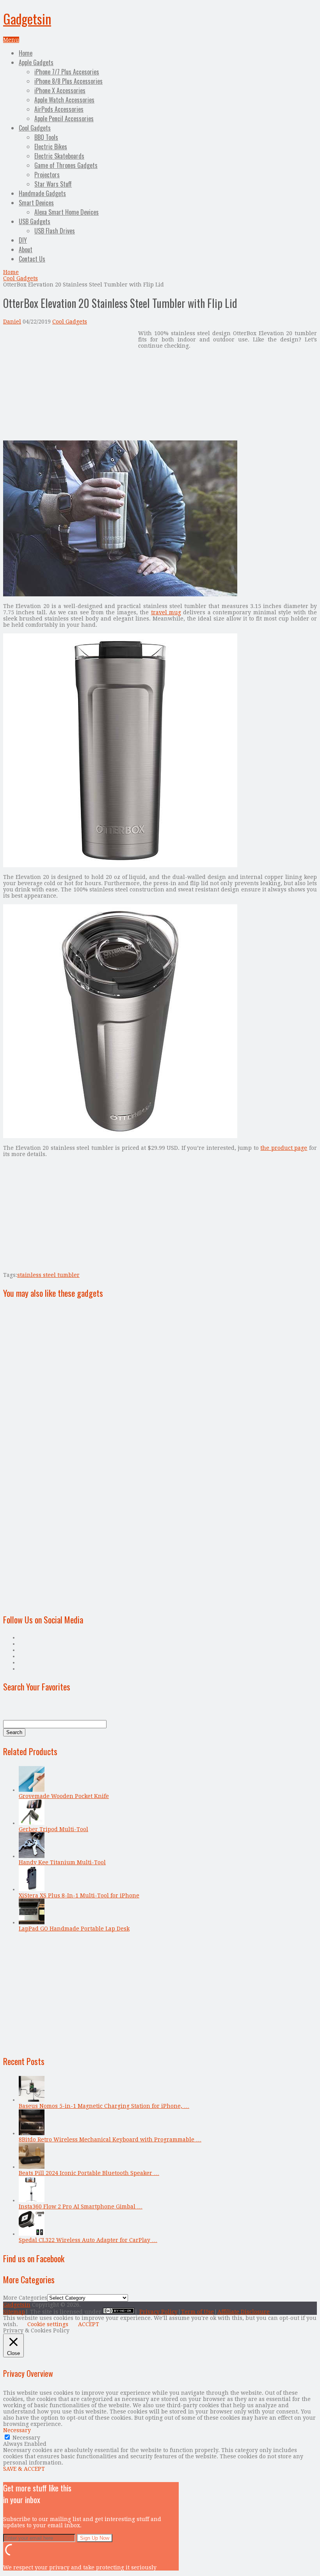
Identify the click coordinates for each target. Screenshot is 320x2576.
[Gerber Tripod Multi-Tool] (32, 1823)
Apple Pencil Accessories (64, 118)
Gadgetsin (27, 19)
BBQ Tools (46, 137)
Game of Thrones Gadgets (66, 165)
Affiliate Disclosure (244, 2312)
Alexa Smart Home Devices (67, 212)
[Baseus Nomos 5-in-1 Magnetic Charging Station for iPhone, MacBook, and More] (32, 2100)
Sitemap (14, 2312)
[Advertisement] (69, 385)
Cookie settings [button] (48, 2324)
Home (26, 53)
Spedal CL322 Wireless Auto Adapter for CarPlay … (88, 2240)
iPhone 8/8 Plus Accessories (68, 81)
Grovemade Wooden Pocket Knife (64, 1796)
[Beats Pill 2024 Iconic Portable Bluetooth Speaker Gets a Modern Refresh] (32, 2167)
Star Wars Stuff (53, 184)
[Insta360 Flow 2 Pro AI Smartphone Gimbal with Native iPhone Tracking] (32, 2200)
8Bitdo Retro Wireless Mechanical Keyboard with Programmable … (110, 2139)
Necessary (26, 2438)
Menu (11, 40)
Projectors (47, 175)
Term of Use (197, 2312)
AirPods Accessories (59, 109)
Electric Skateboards (59, 156)
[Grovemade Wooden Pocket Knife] (32, 1790)
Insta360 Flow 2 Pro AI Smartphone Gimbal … (81, 2206)
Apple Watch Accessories (64, 100)
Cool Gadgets (35, 128)
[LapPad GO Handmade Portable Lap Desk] (32, 1922)
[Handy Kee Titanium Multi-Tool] (32, 1856)
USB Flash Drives (55, 231)
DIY (23, 240)
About (26, 249)
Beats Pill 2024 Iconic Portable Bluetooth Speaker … (89, 2173)
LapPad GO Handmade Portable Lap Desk (74, 1929)
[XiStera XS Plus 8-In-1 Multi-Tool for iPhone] (32, 1889)
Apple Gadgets (36, 62)
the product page (284, 1148)
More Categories (25, 2298)
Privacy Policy (158, 2312)
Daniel (12, 322)
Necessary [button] (17, 2430)
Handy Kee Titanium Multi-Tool (62, 1862)
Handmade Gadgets (42, 193)
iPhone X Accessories (60, 90)
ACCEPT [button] (89, 2324)
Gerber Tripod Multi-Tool (53, 1829)
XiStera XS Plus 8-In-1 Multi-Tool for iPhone (79, 1895)
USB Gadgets (35, 221)
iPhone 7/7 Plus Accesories (67, 72)
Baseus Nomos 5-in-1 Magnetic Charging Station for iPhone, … (104, 2106)
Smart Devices (36, 203)
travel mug (166, 612)
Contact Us (32, 259)
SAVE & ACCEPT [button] (24, 2469)
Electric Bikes (51, 147)
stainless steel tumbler (48, 1275)
